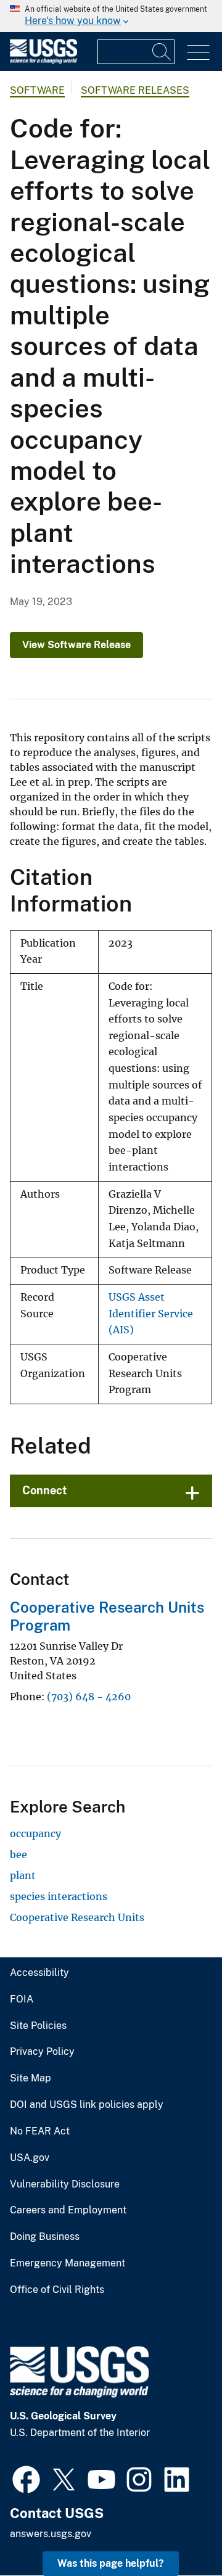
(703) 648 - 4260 (89, 1697)
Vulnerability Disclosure (65, 2184)
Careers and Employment (68, 2210)
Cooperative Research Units (77, 1917)
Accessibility (39, 1973)
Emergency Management (68, 2263)
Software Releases (135, 90)
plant (23, 1875)
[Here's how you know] (111, 16)
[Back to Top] (177, 2531)
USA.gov (30, 2158)
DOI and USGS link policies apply (87, 2105)
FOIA (22, 1999)
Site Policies (38, 2026)
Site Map (31, 2078)
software (37, 90)
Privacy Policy (42, 2052)
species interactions (59, 1896)
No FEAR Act (40, 2131)
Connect (45, 1490)
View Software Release (76, 645)
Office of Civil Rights (57, 2290)
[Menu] (198, 53)
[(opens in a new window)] (26, 2478)
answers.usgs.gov (51, 2534)
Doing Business (45, 2237)
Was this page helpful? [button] (111, 2563)
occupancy (35, 1833)
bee (18, 1854)
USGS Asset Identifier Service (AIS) (151, 1314)
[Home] (43, 61)
